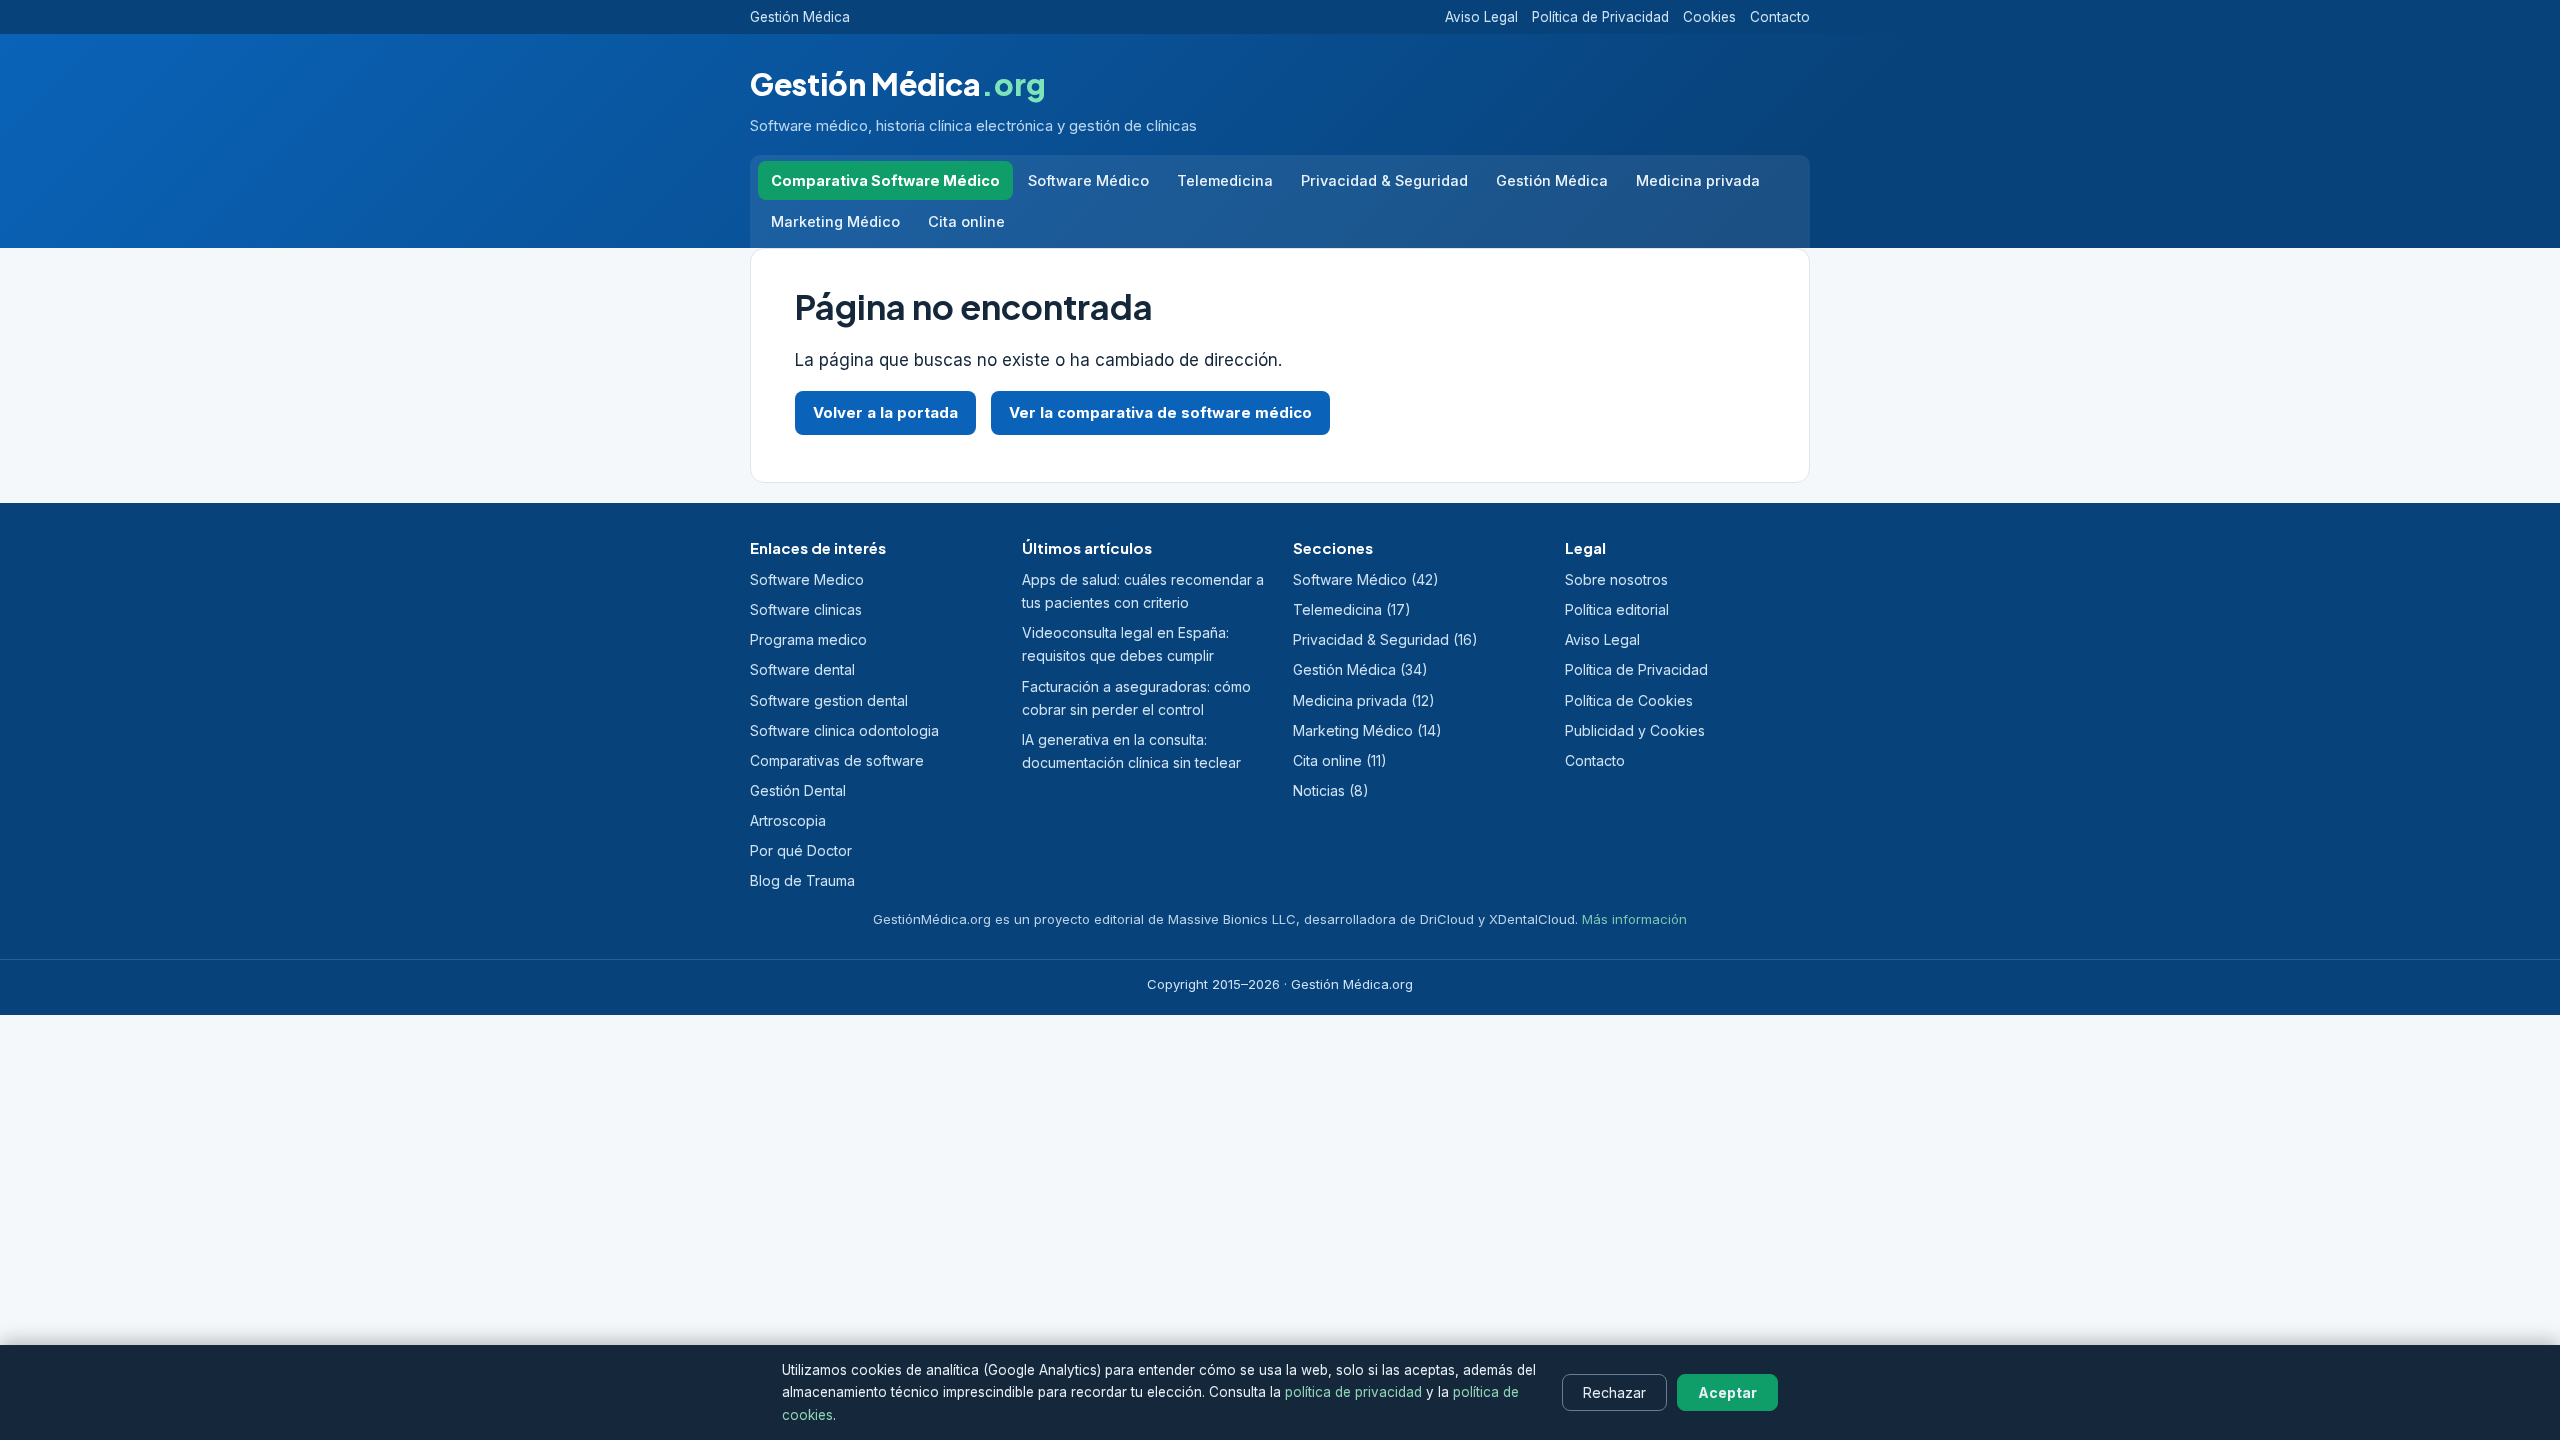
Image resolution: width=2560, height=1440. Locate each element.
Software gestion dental (829, 700)
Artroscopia (788, 820)
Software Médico (1088, 180)
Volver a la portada (885, 412)
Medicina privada (1698, 180)
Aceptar (1727, 1392)
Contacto (1780, 17)
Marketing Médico (835, 221)
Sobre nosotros (1616, 579)
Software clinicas (806, 609)
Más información (1634, 919)
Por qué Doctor (801, 850)
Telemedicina (1225, 180)
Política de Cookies (1629, 700)
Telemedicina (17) (1352, 609)
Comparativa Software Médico (885, 180)
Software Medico (807, 579)
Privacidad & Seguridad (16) (1385, 639)
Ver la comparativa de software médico (1160, 412)
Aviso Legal (1481, 17)
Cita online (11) (1340, 760)
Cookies (1709, 17)
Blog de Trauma (802, 880)
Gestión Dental (798, 790)
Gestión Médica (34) (1360, 669)
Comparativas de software (837, 760)
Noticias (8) (1331, 790)
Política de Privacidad (1600, 17)
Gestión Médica (800, 17)
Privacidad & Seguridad (1384, 180)
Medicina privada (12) (1364, 700)
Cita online (966, 221)
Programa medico (808, 639)
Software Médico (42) (1366, 579)
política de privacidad (1353, 1392)
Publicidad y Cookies (1635, 730)
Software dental (802, 669)
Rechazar (1614, 1392)
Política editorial (1617, 609)
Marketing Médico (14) (1367, 730)
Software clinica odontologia (844, 730)
